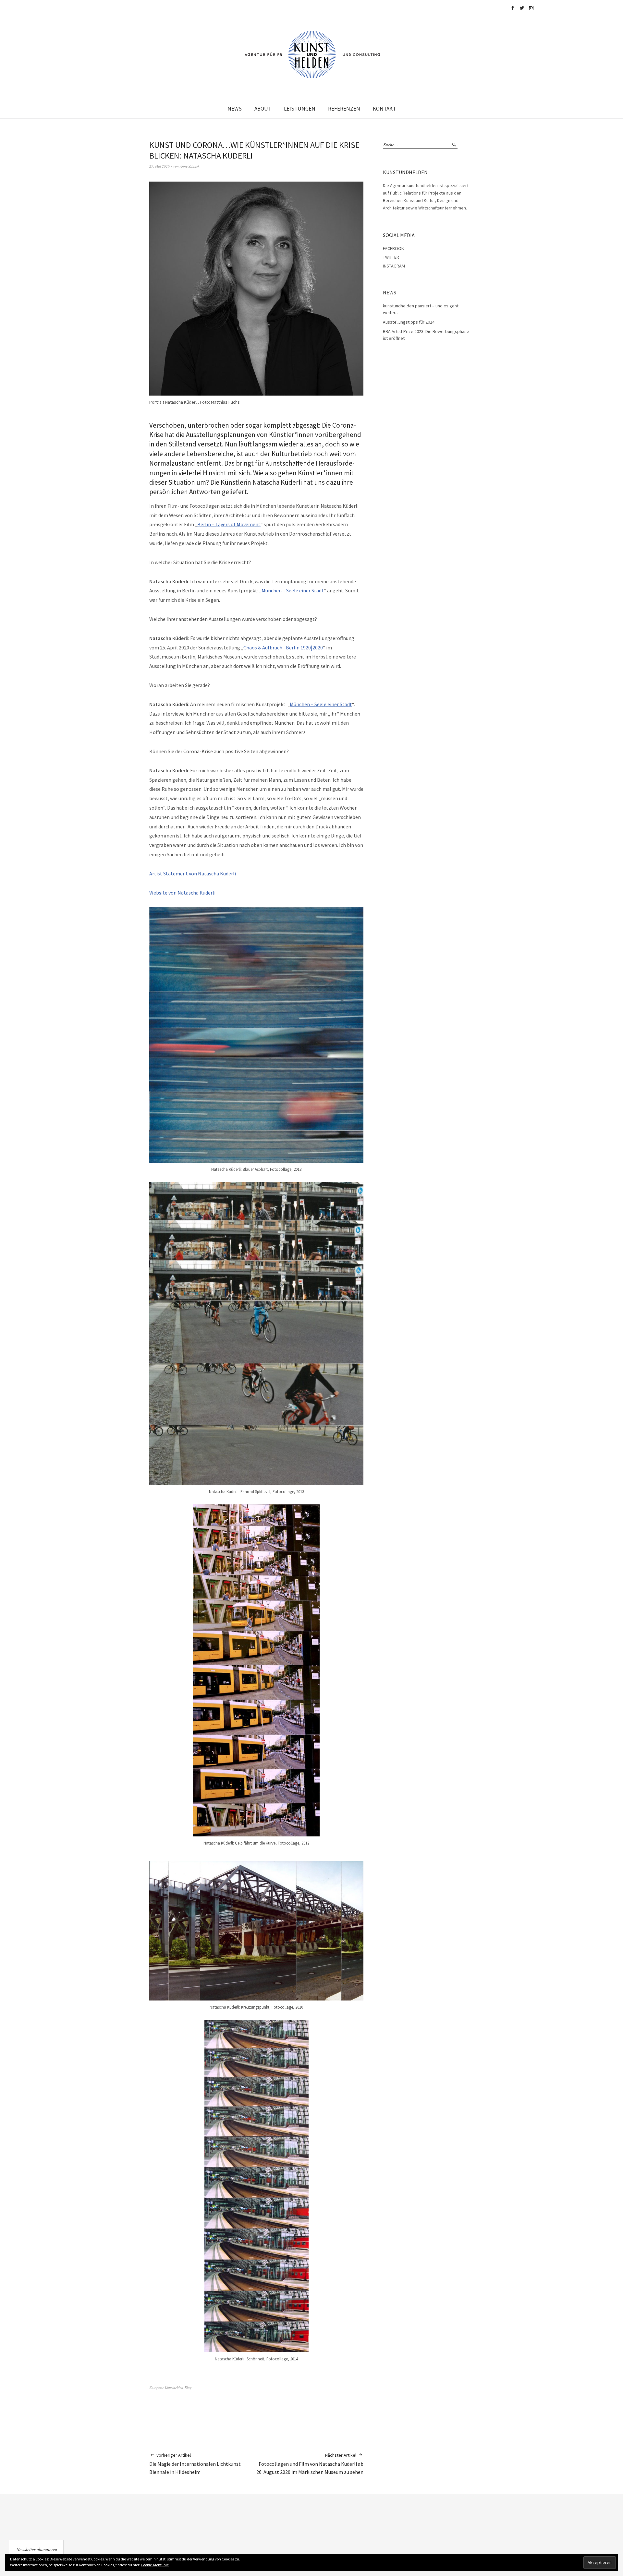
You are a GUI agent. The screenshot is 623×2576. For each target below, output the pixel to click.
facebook (512, 8)
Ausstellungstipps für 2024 (409, 322)
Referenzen (344, 109)
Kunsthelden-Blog (178, 2387)
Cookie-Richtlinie (155, 2565)
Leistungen (300, 109)
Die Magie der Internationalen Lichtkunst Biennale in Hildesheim (195, 2464)
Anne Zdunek (190, 166)
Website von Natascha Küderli (182, 893)
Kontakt (384, 109)
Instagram (531, 8)
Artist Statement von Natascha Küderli (193, 873)
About (263, 109)
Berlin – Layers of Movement (229, 524)
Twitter (522, 8)
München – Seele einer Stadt (293, 590)
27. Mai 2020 (159, 166)
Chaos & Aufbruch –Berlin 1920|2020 (283, 647)
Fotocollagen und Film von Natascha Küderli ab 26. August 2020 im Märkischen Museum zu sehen (310, 2464)
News (235, 109)
